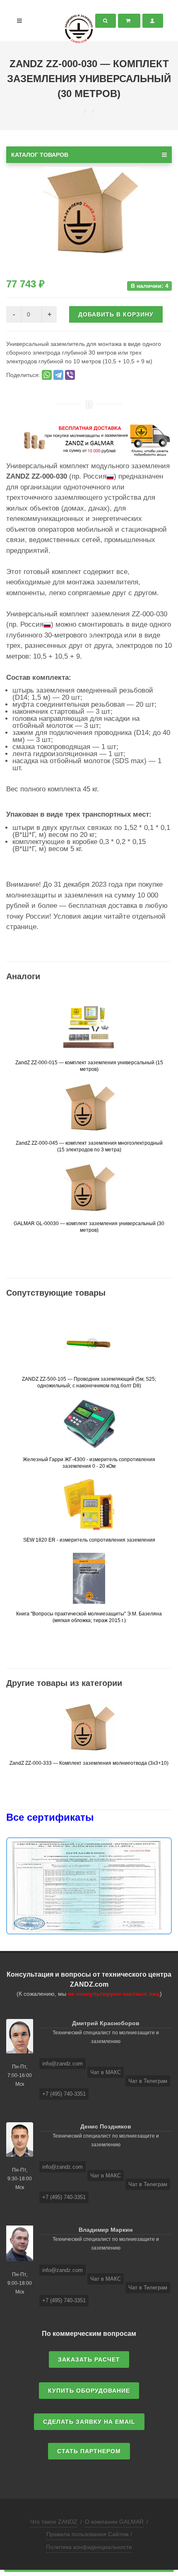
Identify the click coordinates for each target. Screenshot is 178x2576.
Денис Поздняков (106, 2126)
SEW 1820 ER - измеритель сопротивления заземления (89, 1540)
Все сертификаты (50, 1817)
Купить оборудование (89, 2391)
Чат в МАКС (106, 2072)
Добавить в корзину (116, 314)
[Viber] (70, 375)
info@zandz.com (63, 2064)
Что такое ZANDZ (54, 2522)
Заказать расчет (89, 2360)
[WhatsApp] (47, 375)
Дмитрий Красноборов (106, 2023)
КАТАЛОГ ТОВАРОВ (40, 155)
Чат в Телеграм (148, 2081)
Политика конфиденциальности (89, 2547)
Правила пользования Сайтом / (89, 2534)
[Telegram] (58, 375)
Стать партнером (89, 2451)
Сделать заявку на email (89, 2422)
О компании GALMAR (114, 2522)
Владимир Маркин (106, 2230)
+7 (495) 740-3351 (64, 2094)
